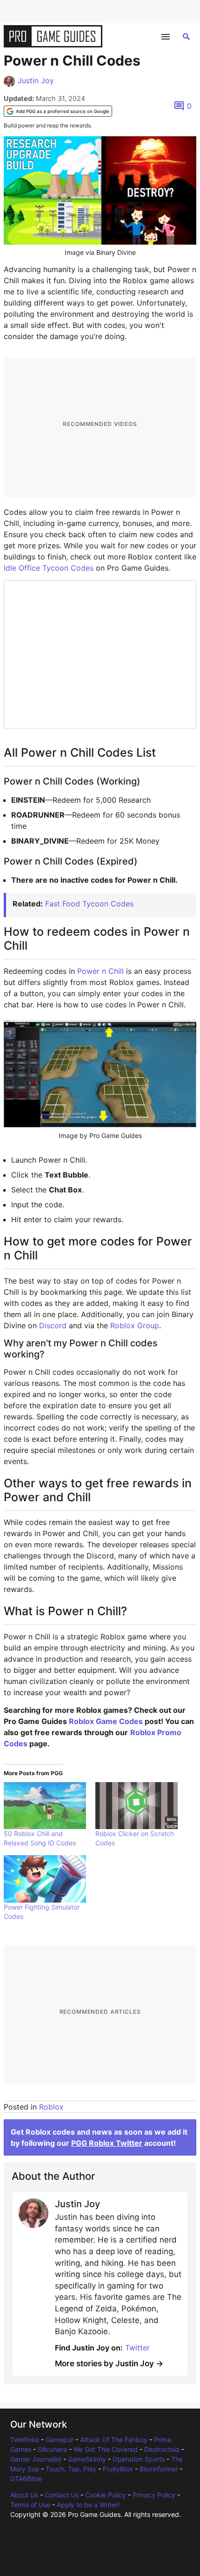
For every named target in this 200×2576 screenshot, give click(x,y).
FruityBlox (118, 2469)
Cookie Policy (106, 2495)
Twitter (137, 2348)
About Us (24, 2495)
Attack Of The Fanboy (114, 2440)
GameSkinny (87, 2459)
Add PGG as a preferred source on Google (63, 111)
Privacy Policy (154, 2495)
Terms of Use (30, 2505)
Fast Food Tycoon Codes (89, 904)
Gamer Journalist (36, 2459)
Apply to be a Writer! (88, 2505)
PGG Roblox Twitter (107, 2143)
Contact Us (62, 2495)
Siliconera (52, 2449)
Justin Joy (36, 80)
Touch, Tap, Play (71, 2469)
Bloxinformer (159, 2469)
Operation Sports (139, 2459)
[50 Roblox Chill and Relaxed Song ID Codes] (45, 1806)
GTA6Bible (26, 2479)
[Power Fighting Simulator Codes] (45, 1879)
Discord (53, 1325)
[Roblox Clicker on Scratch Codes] (137, 1806)
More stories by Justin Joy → (109, 2363)
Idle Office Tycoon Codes (49, 568)
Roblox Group (135, 1325)
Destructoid (162, 2449)
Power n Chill (100, 971)
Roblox (51, 2107)
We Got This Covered (106, 2449)
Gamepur (60, 2440)
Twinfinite (25, 2440)
